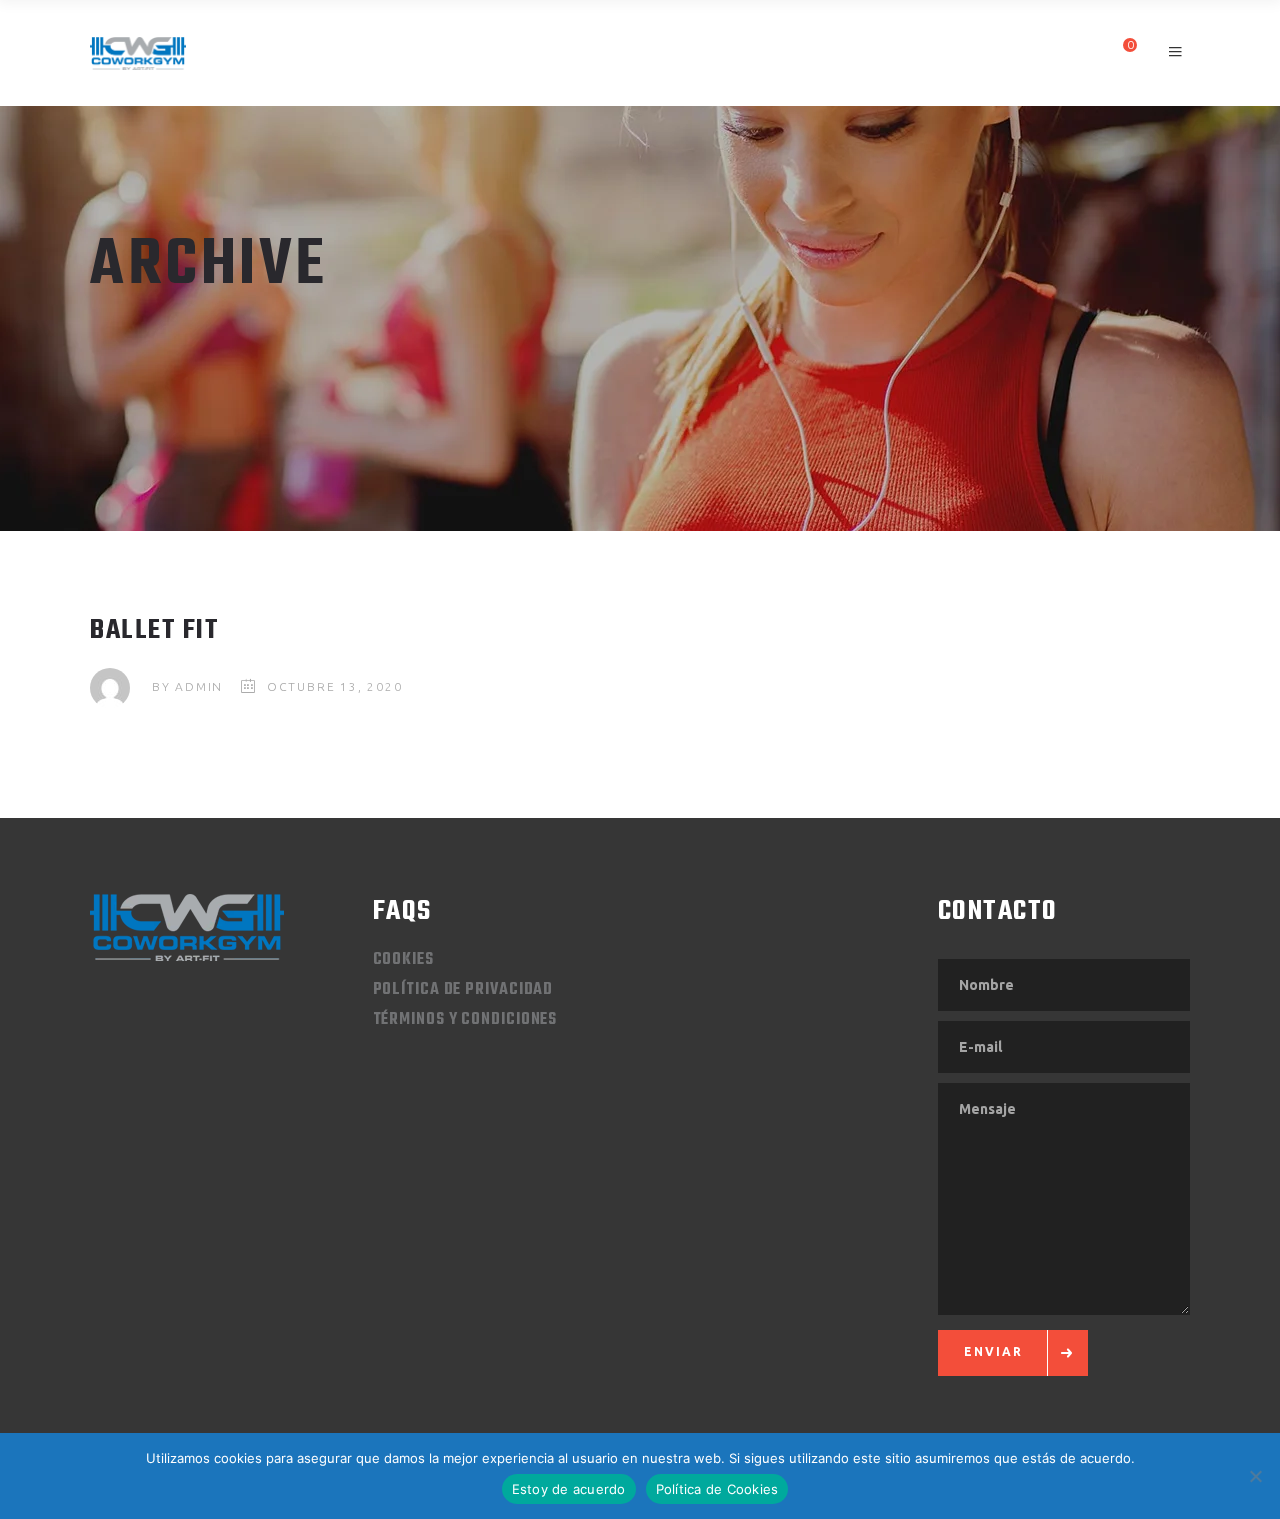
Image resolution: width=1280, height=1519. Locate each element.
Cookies (403, 960)
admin (199, 686)
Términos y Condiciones (465, 1020)
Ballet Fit (154, 630)
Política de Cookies (717, 1489)
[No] (1255, 1476)
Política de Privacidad (463, 990)
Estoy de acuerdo (569, 1489)
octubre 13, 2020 (335, 686)
